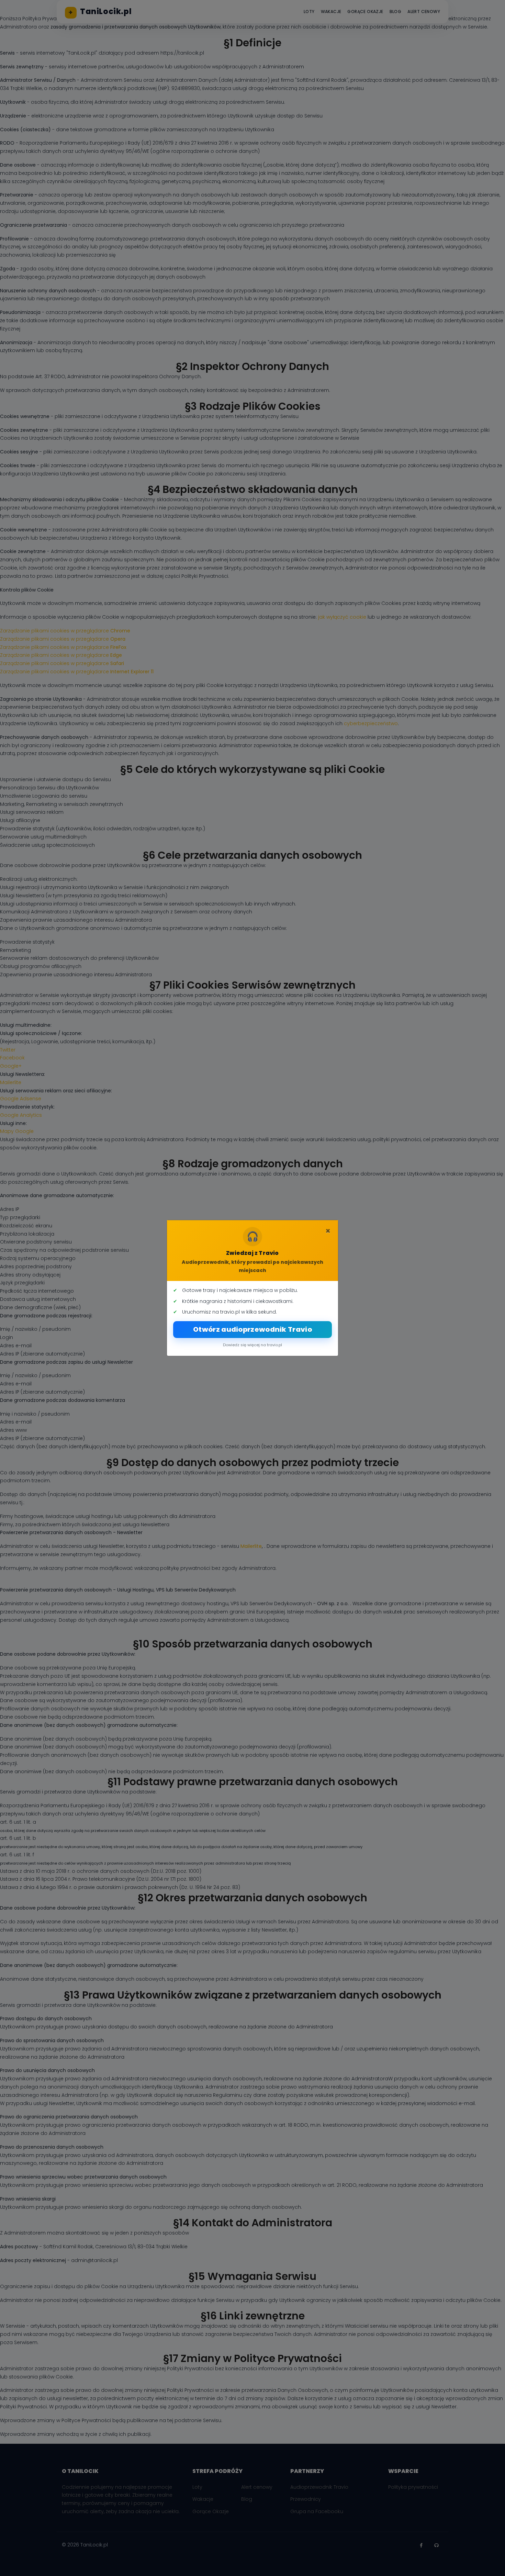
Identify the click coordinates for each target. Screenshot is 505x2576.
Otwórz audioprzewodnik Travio (252, 1329)
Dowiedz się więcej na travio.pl (252, 1345)
